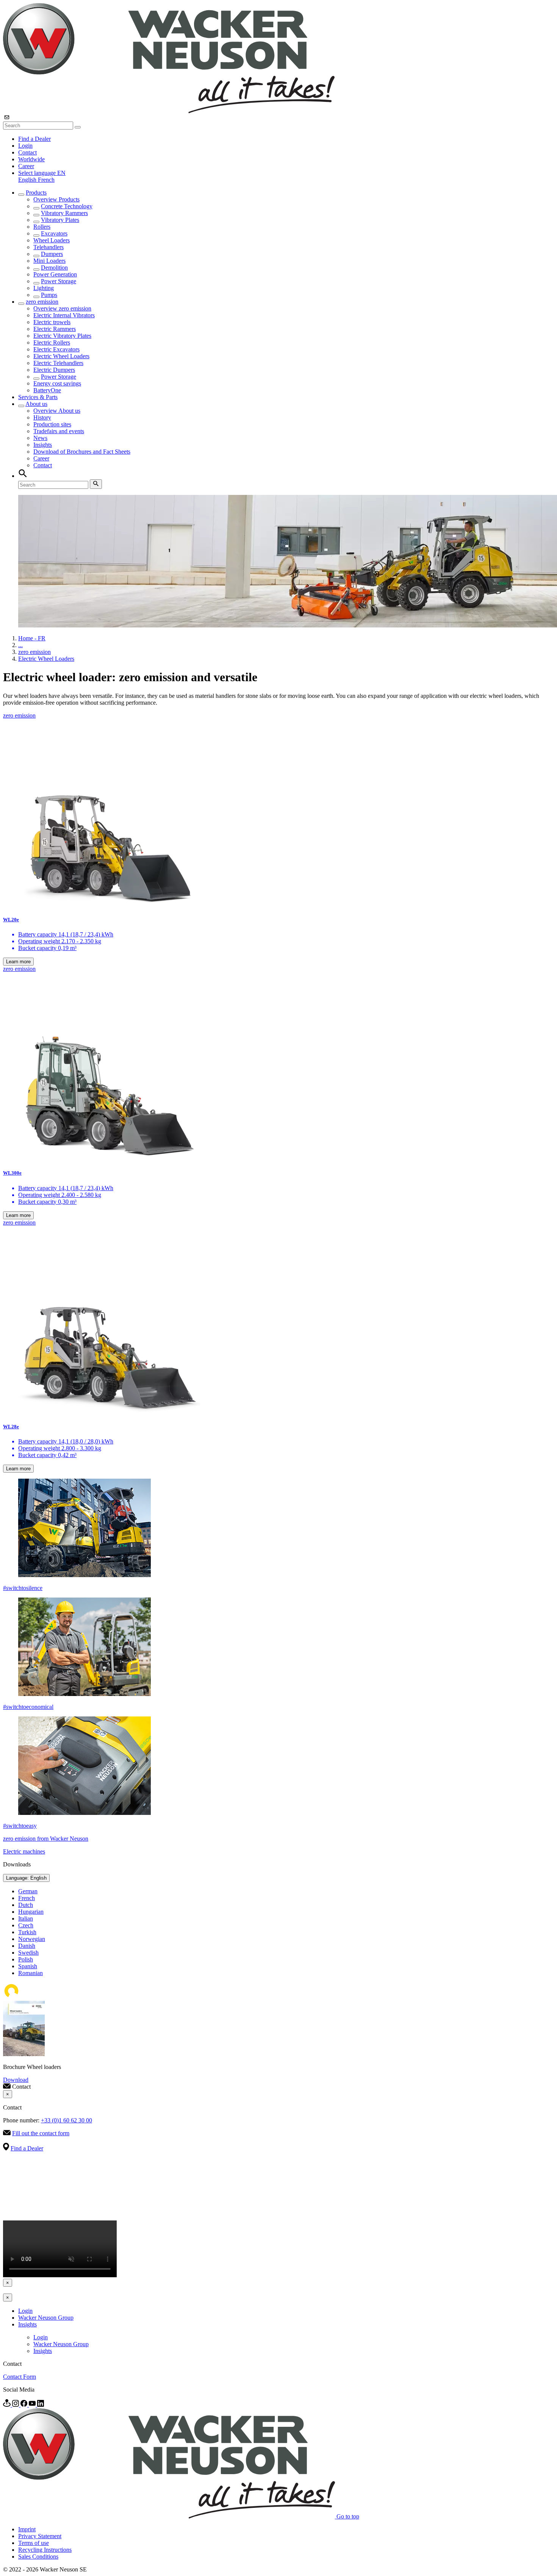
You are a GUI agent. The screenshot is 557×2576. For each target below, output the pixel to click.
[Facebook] (25, 2405)
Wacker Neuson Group (46, 2318)
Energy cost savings (57, 383)
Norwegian (32, 1939)
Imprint (27, 2529)
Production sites (52, 424)
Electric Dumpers (54, 370)
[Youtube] (33, 2405)
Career (26, 166)
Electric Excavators (56, 349)
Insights (43, 445)
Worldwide (31, 159)
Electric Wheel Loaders (61, 356)
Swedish (28, 1953)
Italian (26, 1918)
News (40, 438)
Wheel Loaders (52, 240)
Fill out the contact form (41, 2133)
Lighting (44, 288)
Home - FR (32, 638)
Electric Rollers (52, 342)
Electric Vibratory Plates (62, 336)
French (46, 180)
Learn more (18, 962)
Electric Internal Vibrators (64, 315)
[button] (42, 173)
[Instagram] (16, 2405)
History (42, 417)
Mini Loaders (49, 261)
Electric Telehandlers (58, 363)
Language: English (26, 1878)
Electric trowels (52, 322)
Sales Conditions (38, 2556)
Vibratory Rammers (64, 213)
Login (25, 146)
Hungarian (31, 1912)
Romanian (31, 1973)
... (20, 645)
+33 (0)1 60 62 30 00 (66, 2120)
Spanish (28, 1966)
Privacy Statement (40, 2536)
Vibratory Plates (60, 220)
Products (36, 193)
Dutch (26, 1905)
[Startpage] (169, 111)
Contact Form (20, 2377)
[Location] (8, 2405)
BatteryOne (47, 390)
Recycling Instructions (45, 2550)
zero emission (42, 302)
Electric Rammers (55, 329)
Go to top (348, 2516)
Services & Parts (38, 397)
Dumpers (52, 254)
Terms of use (34, 2543)
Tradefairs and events (59, 431)
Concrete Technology (67, 206)
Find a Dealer (34, 139)
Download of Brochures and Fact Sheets (82, 452)
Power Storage (59, 281)
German (28, 1891)
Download (16, 2080)
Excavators (54, 233)
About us (36, 404)
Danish (27, 1946)
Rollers (42, 227)
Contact (27, 152)
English (28, 180)
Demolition (54, 268)
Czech (26, 1925)
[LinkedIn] (41, 2405)
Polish (26, 1959)
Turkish (27, 1932)
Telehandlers (49, 247)
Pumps (49, 295)
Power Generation (55, 274)
